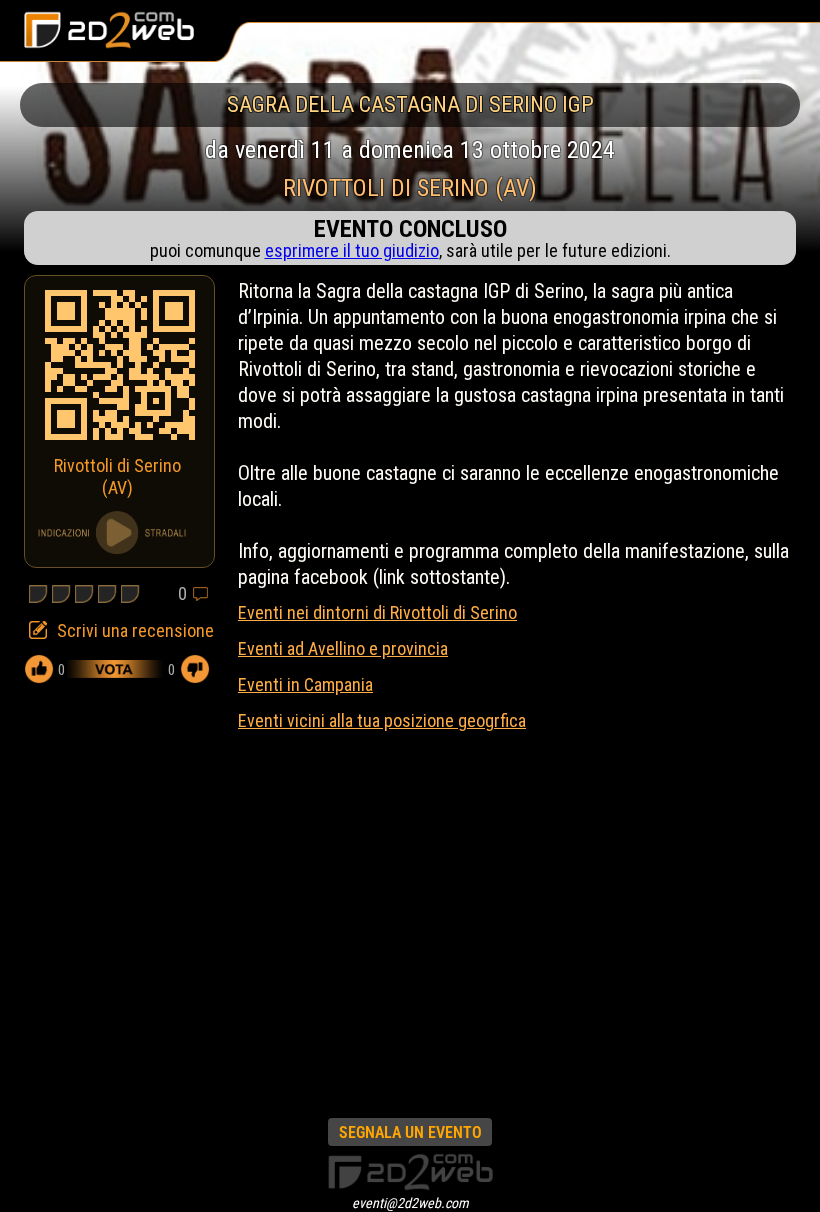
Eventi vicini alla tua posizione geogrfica (382, 720)
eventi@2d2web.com (410, 1203)
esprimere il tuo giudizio (352, 250)
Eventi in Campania (305, 684)
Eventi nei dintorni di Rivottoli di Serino (377, 612)
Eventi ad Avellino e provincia (343, 648)
